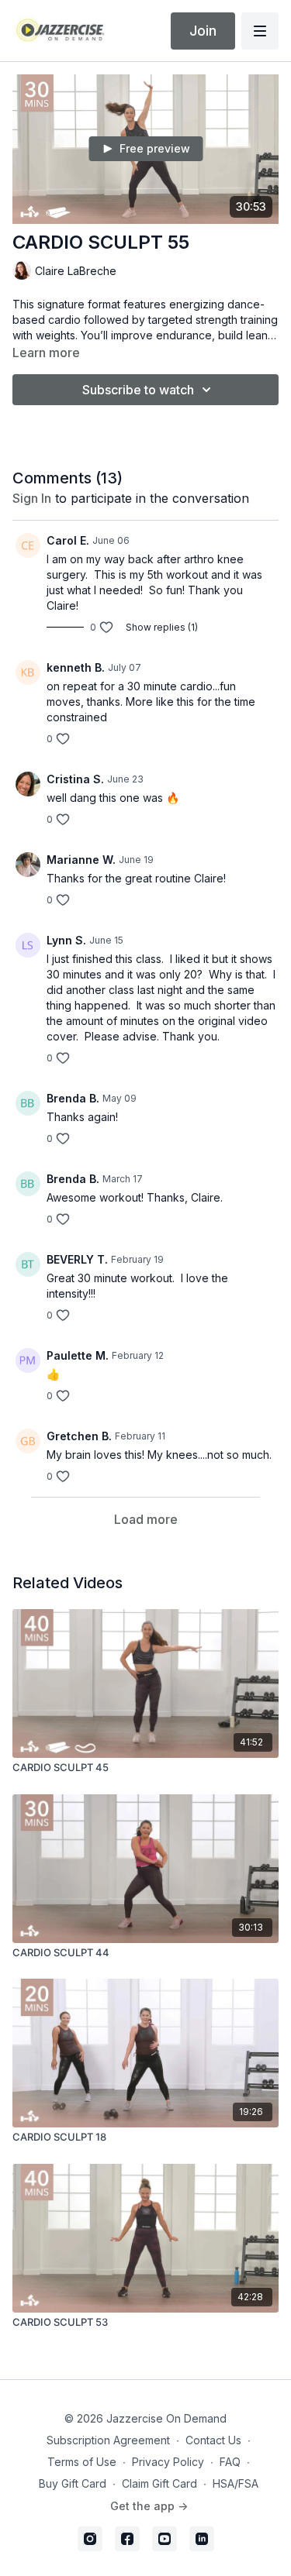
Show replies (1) (162, 627)
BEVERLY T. (77, 1259)
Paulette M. (78, 1355)
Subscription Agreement (108, 2440)
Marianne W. (81, 860)
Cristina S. (75, 779)
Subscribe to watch (138, 390)
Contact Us (213, 2440)
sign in (32, 498)
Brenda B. (73, 1098)
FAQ (230, 2462)
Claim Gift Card (159, 2483)
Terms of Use (82, 2462)
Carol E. (68, 540)
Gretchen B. (79, 1436)
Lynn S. (66, 940)
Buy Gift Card (73, 2483)
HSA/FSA (236, 2483)
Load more (146, 1519)
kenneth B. (76, 667)
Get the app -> (149, 2506)
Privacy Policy (168, 2462)
